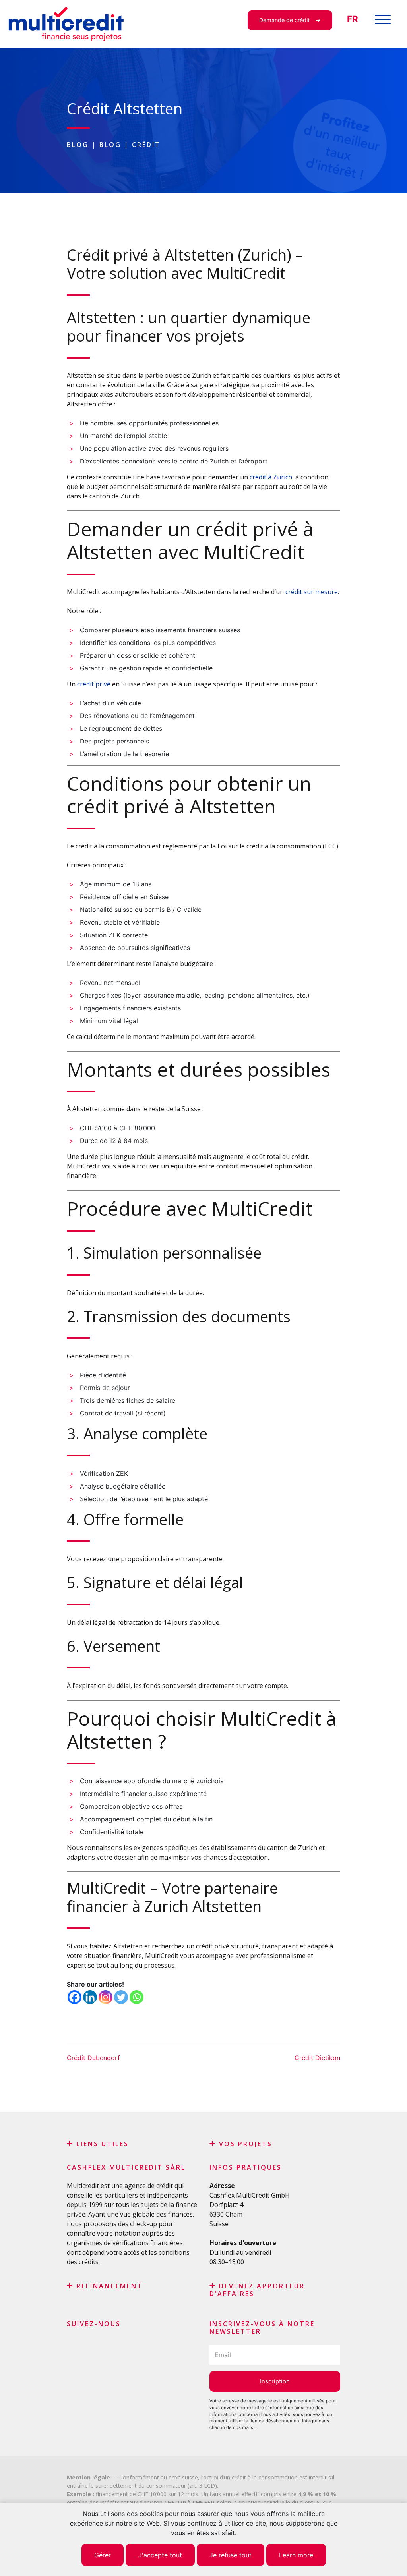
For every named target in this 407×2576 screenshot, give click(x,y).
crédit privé (94, 684)
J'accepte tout (160, 2555)
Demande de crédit (284, 20)
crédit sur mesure (312, 592)
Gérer (103, 2555)
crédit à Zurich (271, 477)
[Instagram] (106, 1997)
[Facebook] (75, 1997)
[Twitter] (121, 1997)
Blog (78, 145)
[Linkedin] (90, 1997)
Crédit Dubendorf (93, 2058)
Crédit (146, 145)
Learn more (296, 2555)
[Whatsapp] (137, 1997)
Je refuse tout (231, 2555)
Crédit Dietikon (317, 2058)
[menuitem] (353, 19)
